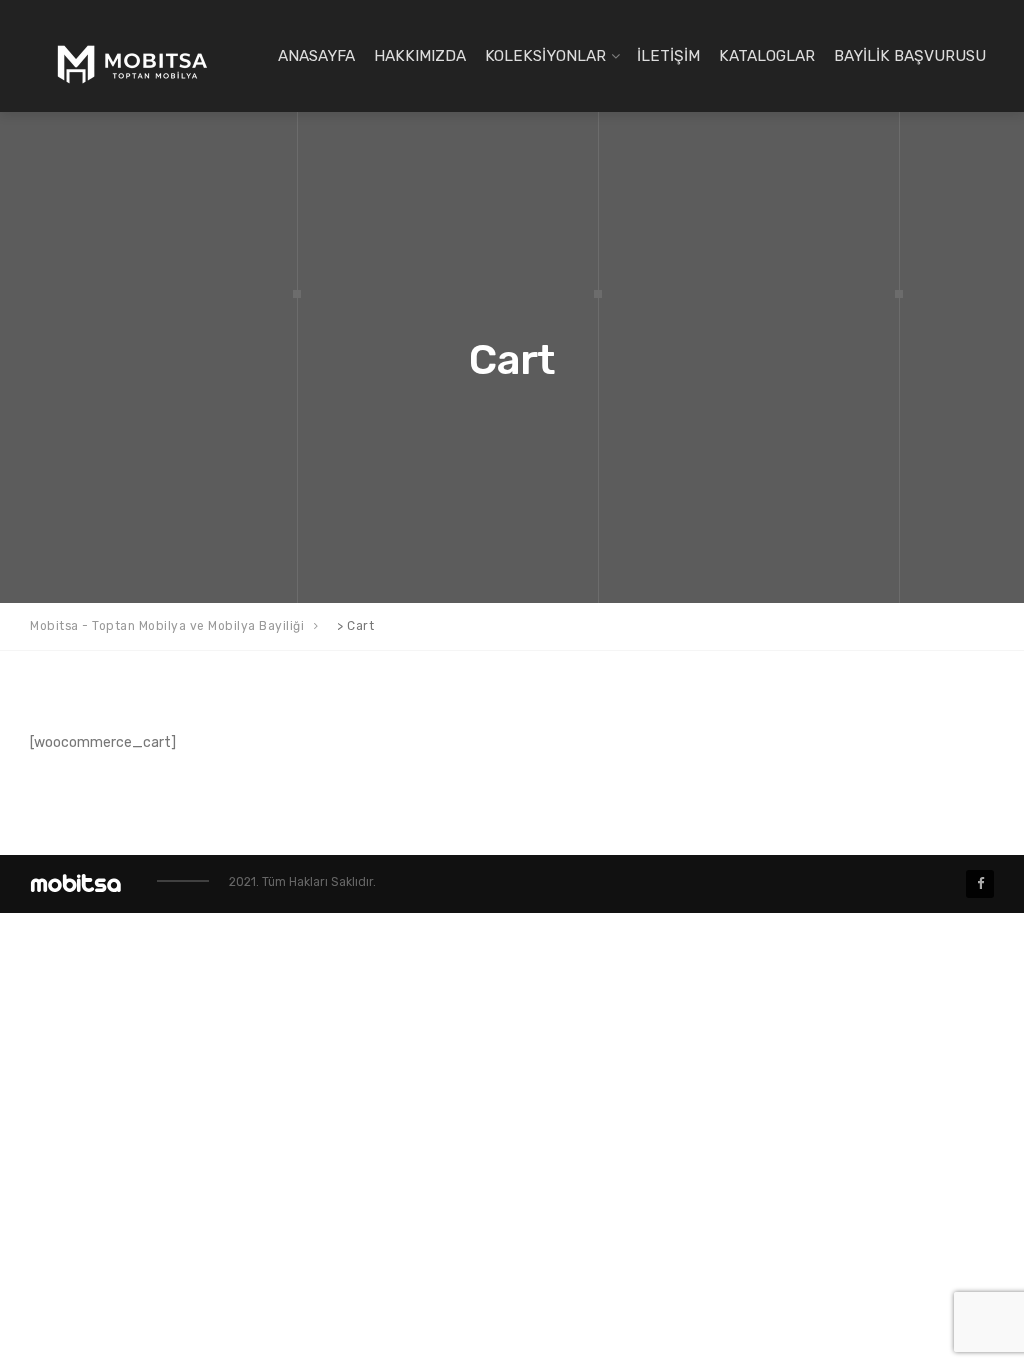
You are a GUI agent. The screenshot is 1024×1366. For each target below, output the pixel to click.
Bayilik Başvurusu (910, 56)
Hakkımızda (420, 56)
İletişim (668, 56)
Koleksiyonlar (545, 56)
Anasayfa (316, 56)
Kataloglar (767, 56)
